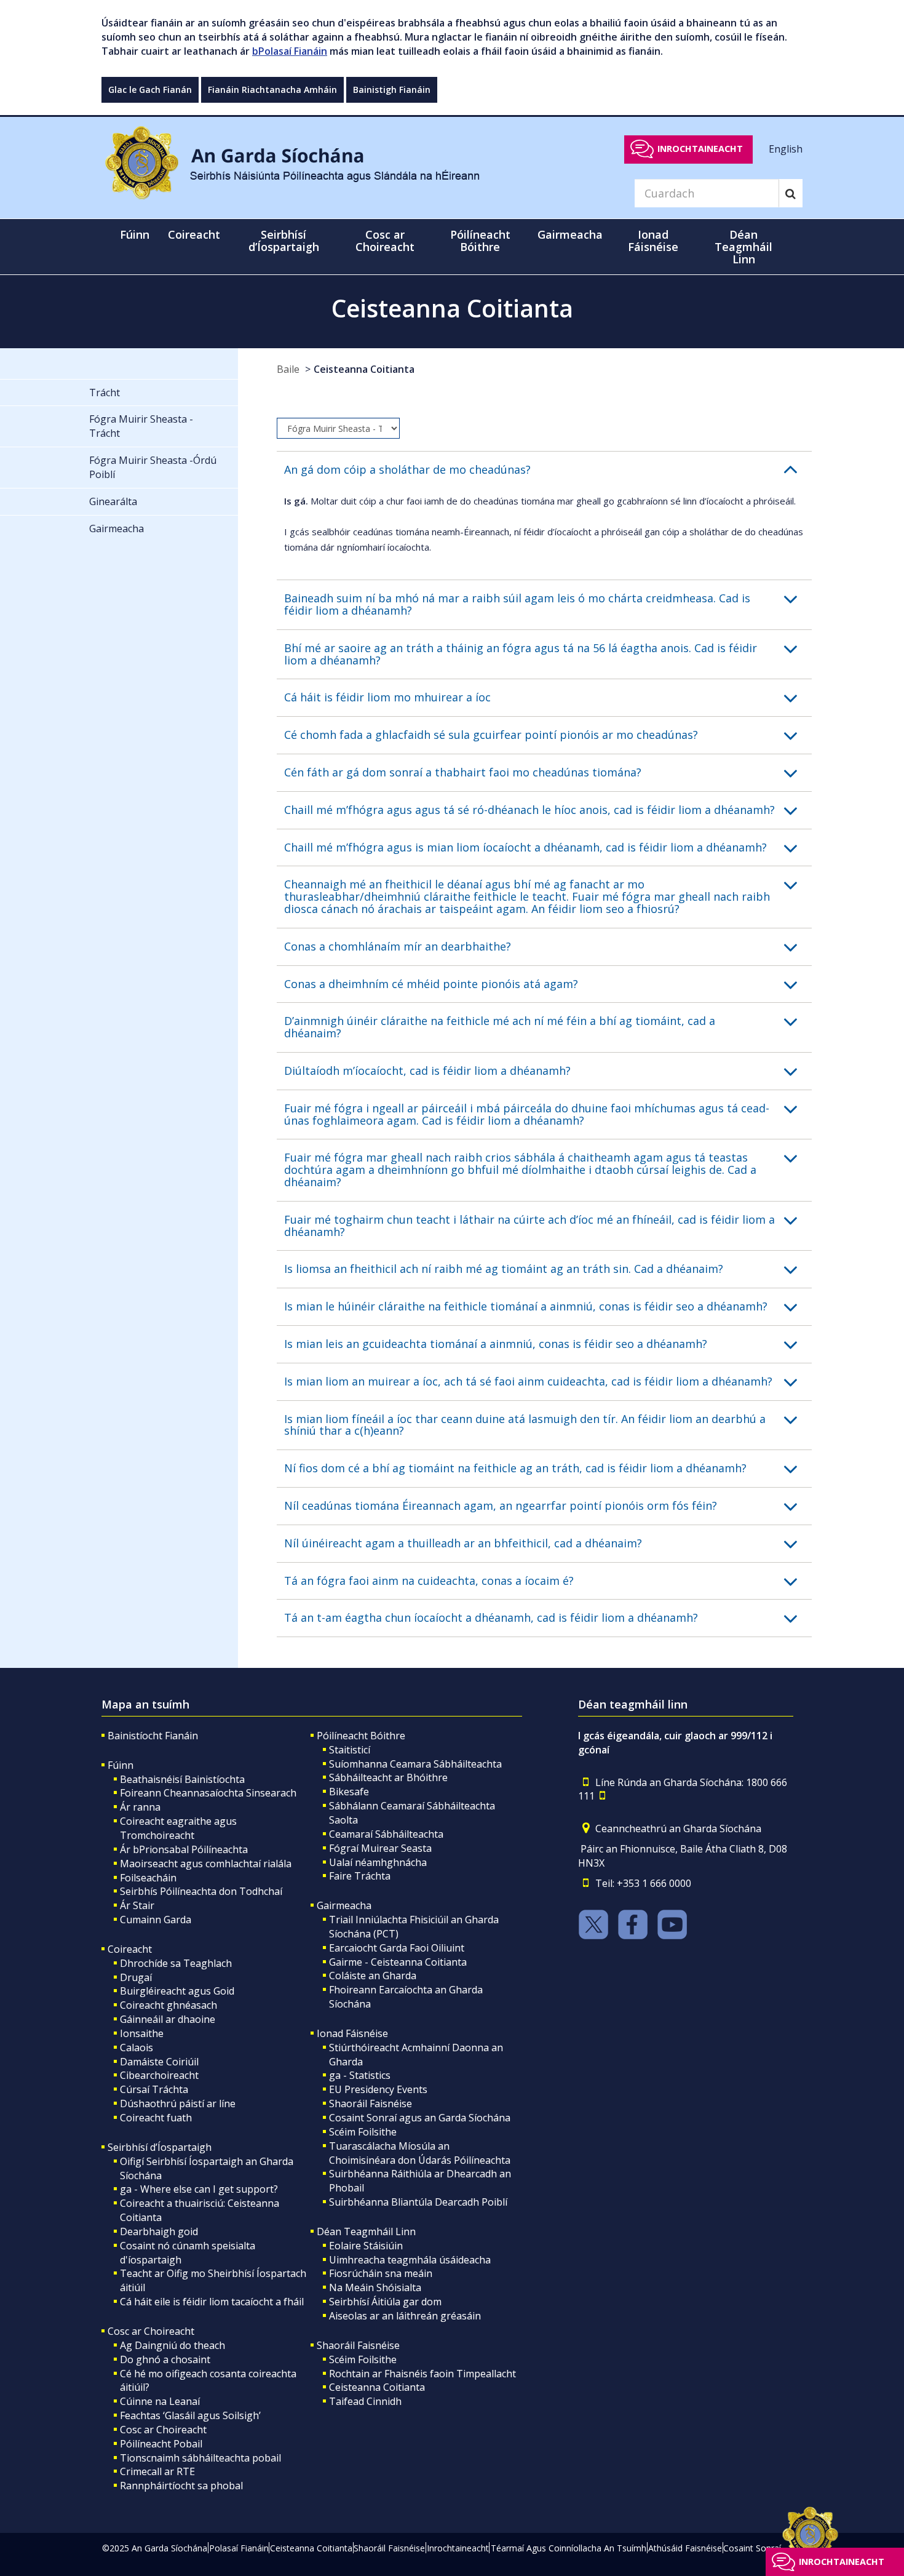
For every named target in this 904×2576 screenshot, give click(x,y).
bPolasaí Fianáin (290, 51)
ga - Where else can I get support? (199, 2189)
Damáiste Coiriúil (159, 2062)
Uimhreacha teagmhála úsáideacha (410, 2260)
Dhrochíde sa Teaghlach (176, 1963)
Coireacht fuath (156, 2118)
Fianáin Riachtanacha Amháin (272, 90)
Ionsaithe (142, 2033)
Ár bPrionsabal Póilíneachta (184, 1849)
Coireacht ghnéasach (169, 2005)
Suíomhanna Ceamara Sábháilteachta (415, 1764)
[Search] (791, 193)
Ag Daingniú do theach (172, 2345)
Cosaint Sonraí (752, 2548)
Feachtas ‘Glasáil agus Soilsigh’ (190, 2415)
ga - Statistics (360, 2075)
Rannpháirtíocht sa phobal (181, 2486)
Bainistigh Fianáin (392, 90)
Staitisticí (350, 1750)
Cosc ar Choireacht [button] (385, 241)
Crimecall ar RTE (157, 2471)
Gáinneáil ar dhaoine (168, 2019)
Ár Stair (137, 1905)
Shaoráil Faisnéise (371, 2103)
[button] (548, 470)
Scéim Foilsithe (363, 2132)
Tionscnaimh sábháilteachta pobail (200, 2458)
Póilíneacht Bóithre (361, 1736)
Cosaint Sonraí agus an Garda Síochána (420, 2118)
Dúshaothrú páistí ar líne (178, 2103)
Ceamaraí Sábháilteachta (386, 1834)
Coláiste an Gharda (373, 1976)
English (786, 148)
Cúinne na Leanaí (160, 2401)
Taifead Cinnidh (365, 2401)
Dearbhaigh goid (159, 2231)
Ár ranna (140, 1807)
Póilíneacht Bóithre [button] (480, 241)
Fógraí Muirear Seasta (380, 1848)
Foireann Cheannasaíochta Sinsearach (208, 1793)
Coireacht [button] (194, 234)
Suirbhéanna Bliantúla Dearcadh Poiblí (418, 2202)
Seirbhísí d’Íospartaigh (160, 2147)
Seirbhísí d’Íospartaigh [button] (284, 241)
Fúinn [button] (135, 234)
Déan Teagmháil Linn (366, 2231)
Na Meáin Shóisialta (375, 2287)
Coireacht (130, 1949)
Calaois (137, 2048)
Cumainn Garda (156, 1920)
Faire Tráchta (360, 1876)
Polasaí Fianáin (239, 2548)
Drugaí (136, 1977)
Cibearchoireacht (159, 2075)
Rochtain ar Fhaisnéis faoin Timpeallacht (422, 2374)
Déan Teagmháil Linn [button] (743, 247)
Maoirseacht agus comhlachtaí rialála (206, 1864)
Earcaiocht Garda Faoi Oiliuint (397, 1948)
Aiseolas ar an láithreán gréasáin (405, 2316)
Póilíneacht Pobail (161, 2444)
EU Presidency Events (378, 2089)
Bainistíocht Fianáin (153, 1736)
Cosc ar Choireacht (151, 2331)
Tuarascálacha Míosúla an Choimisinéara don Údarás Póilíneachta (420, 2153)
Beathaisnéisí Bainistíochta (182, 1779)
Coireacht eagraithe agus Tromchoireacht (178, 1828)
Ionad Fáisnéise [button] (653, 241)
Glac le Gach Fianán (150, 90)
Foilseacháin (148, 1878)
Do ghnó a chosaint (165, 2359)
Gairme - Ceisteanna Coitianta (398, 1962)
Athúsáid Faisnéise (685, 2548)
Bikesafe (349, 1792)
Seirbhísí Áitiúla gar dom (385, 2302)
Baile (288, 369)
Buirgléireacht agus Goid (177, 1991)
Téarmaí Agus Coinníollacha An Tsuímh (569, 2548)
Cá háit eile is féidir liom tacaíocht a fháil (212, 2302)
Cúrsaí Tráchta (154, 2089)
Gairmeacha (344, 1905)
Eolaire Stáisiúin (366, 2246)
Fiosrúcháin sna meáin (381, 2273)
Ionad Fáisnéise (352, 2033)
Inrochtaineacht (700, 149)
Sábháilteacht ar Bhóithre (388, 1777)
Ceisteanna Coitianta (364, 369)
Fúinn (121, 1765)
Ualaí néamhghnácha (378, 1862)
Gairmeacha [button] (570, 234)
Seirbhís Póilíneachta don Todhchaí (201, 1891)
